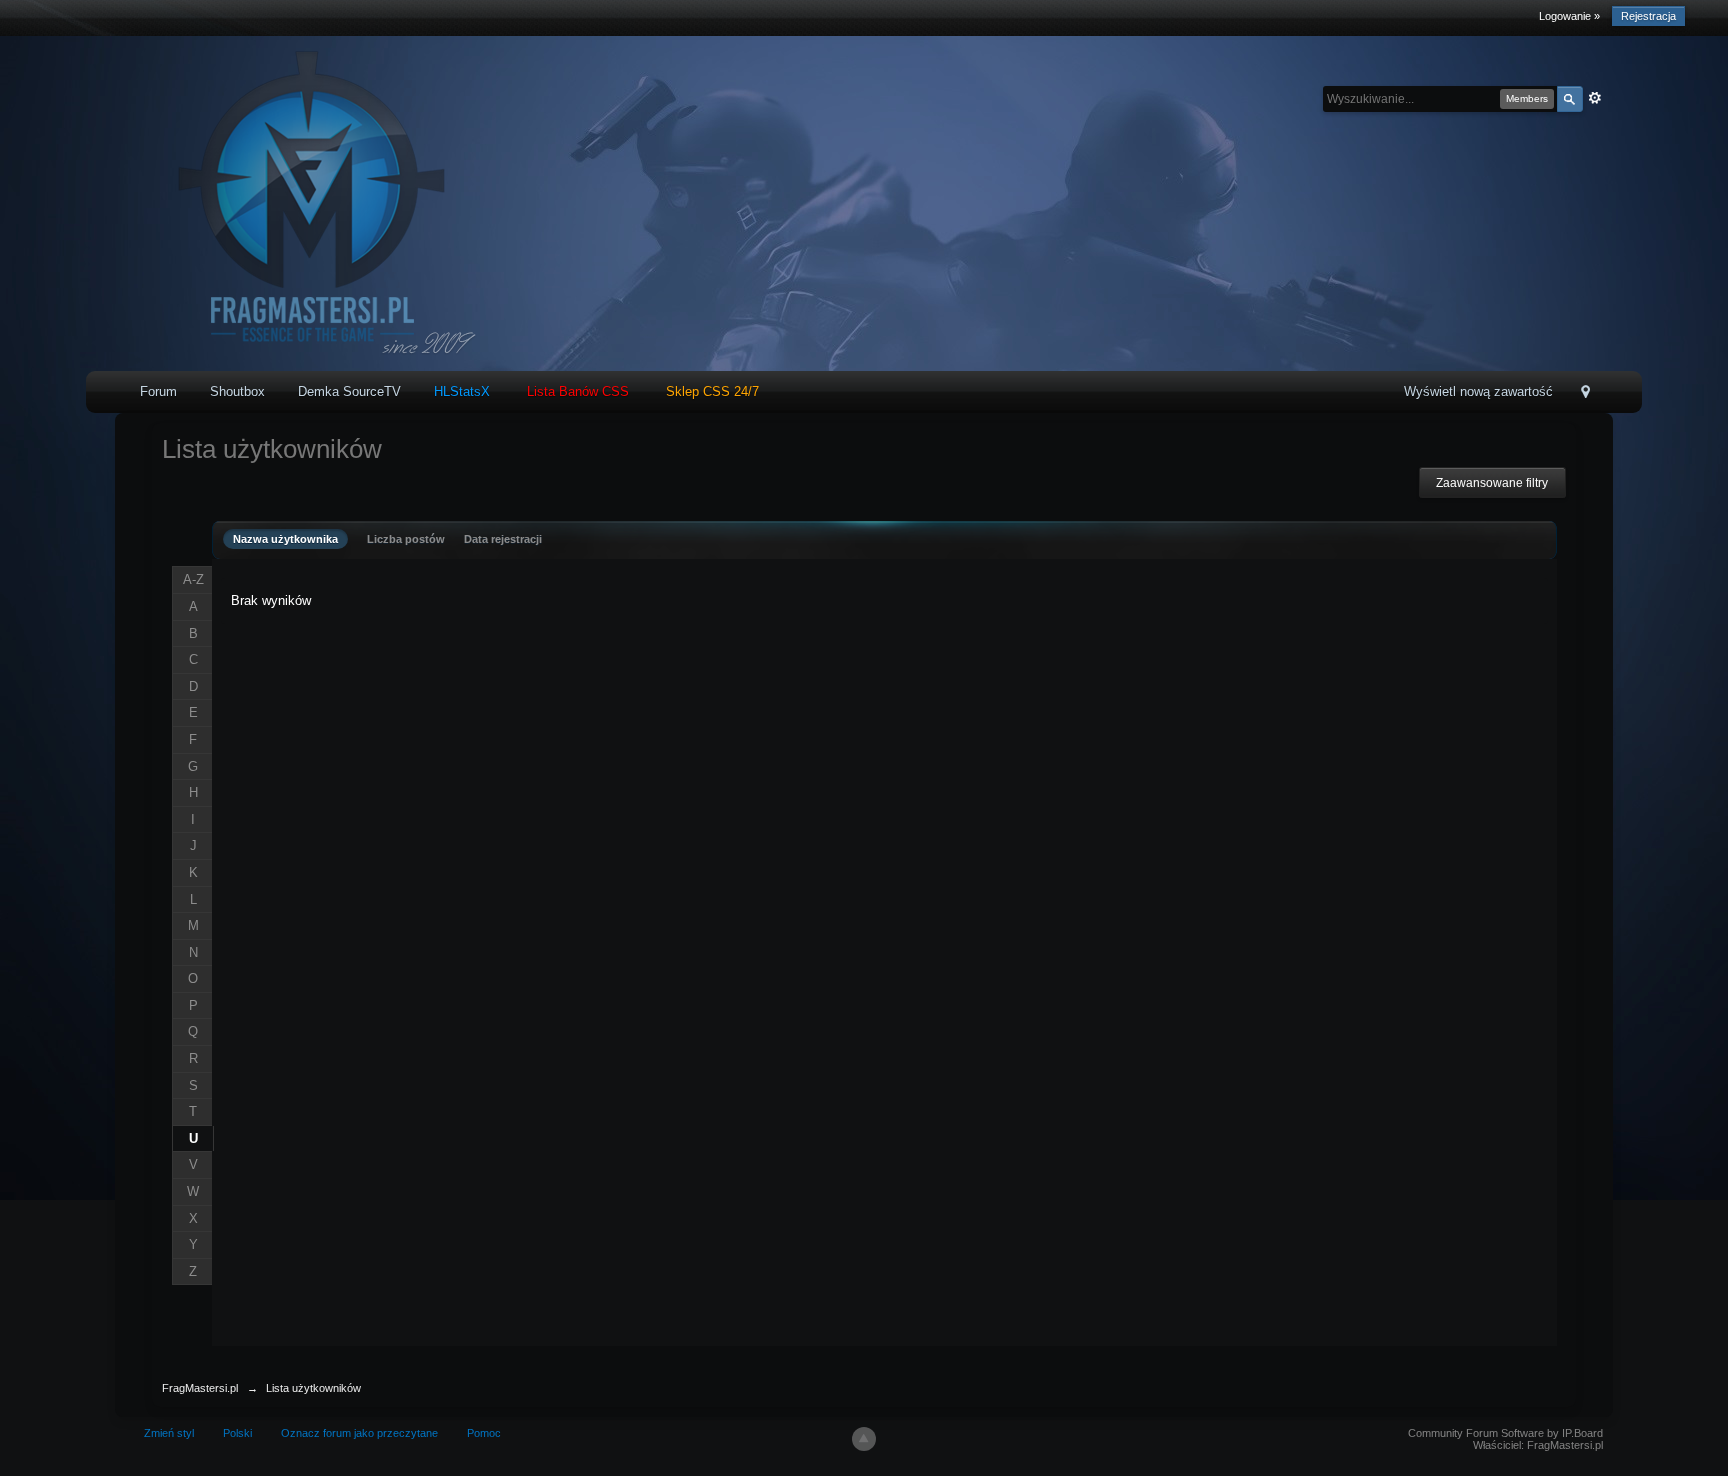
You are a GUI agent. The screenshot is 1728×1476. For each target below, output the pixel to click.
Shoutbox (237, 391)
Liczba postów (406, 539)
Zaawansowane (1595, 98)
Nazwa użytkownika (285, 539)
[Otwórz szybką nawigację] (1585, 393)
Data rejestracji (503, 539)
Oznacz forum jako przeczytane (359, 1433)
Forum (158, 391)
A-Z (193, 579)
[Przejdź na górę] (864, 1439)
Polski (237, 1433)
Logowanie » (1569, 16)
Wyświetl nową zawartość (1478, 391)
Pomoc (484, 1433)
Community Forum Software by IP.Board (1505, 1433)
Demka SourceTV (349, 391)
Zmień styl (169, 1433)
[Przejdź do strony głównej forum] (305, 202)
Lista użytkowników (313, 1388)
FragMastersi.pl (200, 1388)
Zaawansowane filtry (1492, 483)
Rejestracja (1648, 16)
